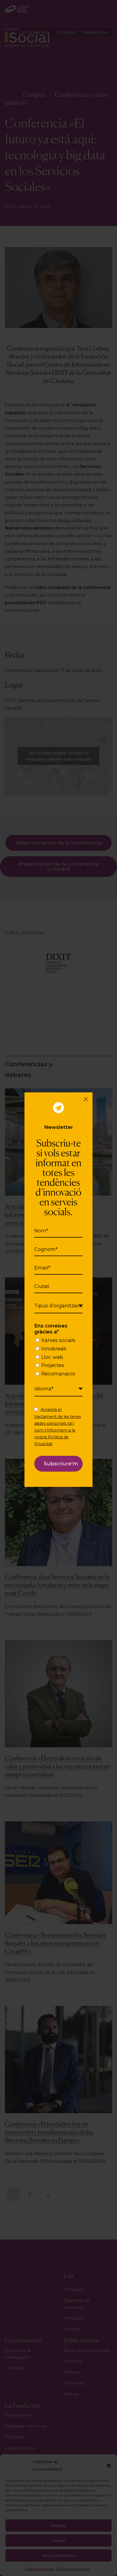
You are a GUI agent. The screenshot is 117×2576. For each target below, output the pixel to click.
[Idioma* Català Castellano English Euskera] (59, 1389)
